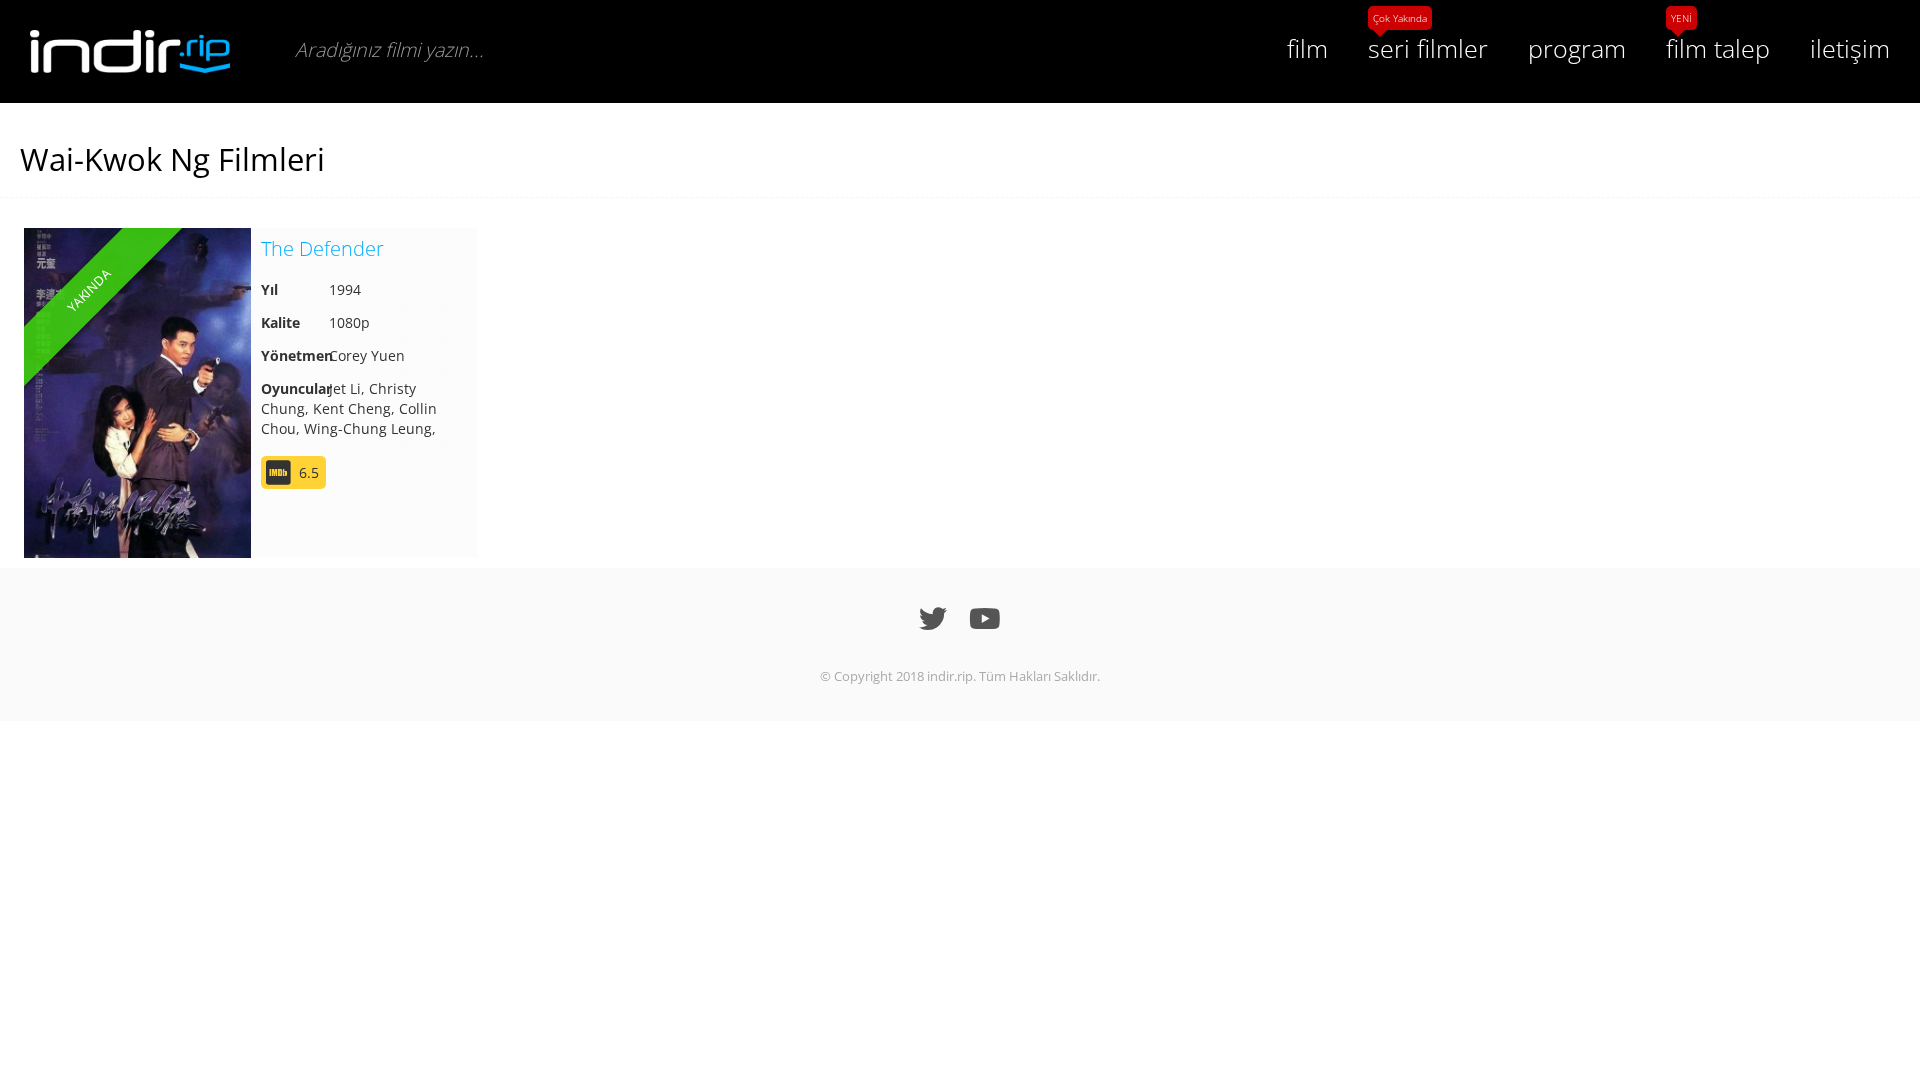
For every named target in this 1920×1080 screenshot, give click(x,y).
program (1577, 48)
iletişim (1850, 48)
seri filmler (1428, 48)
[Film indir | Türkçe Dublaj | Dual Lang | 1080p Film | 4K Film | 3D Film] (130, 51)
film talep (1718, 48)
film (1307, 48)
